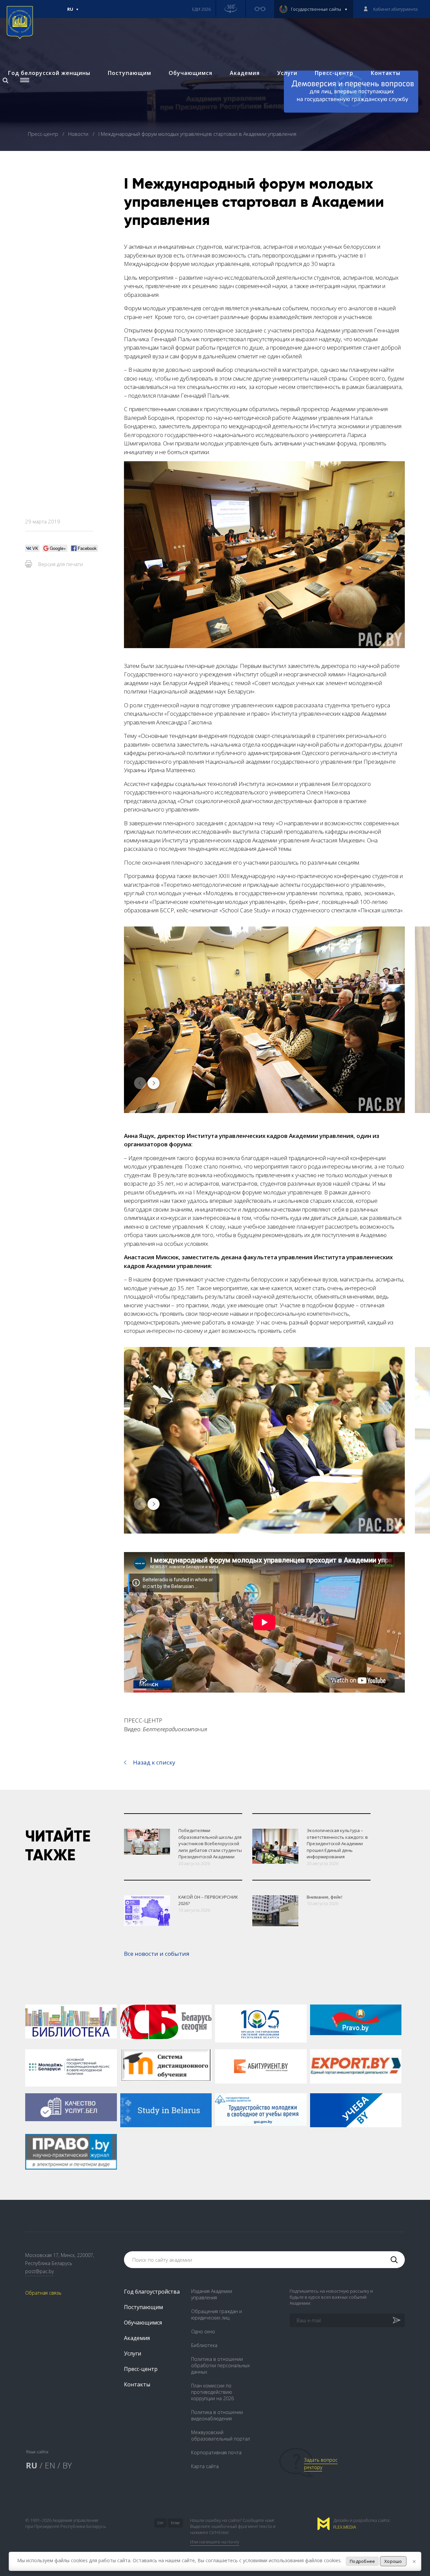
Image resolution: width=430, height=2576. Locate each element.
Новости (79, 134)
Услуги (287, 73)
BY (67, 2465)
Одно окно (203, 2331)
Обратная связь (43, 2293)
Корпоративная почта (216, 2452)
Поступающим (130, 73)
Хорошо (393, 2561)
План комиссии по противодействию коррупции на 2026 (212, 2392)
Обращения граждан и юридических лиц (217, 2314)
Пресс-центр (334, 73)
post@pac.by (39, 2271)
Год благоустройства (152, 2292)
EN (50, 2465)
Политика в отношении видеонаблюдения (217, 2415)
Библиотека (204, 2345)
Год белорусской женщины (49, 73)
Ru (70, 12)
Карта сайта (205, 2466)
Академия (245, 73)
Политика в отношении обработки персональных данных (221, 2365)
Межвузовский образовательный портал (221, 2435)
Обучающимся (190, 73)
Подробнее (362, 2561)
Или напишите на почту (215, 2542)
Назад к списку (154, 1762)
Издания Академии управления (212, 2294)
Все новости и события (157, 1954)
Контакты (386, 73)
